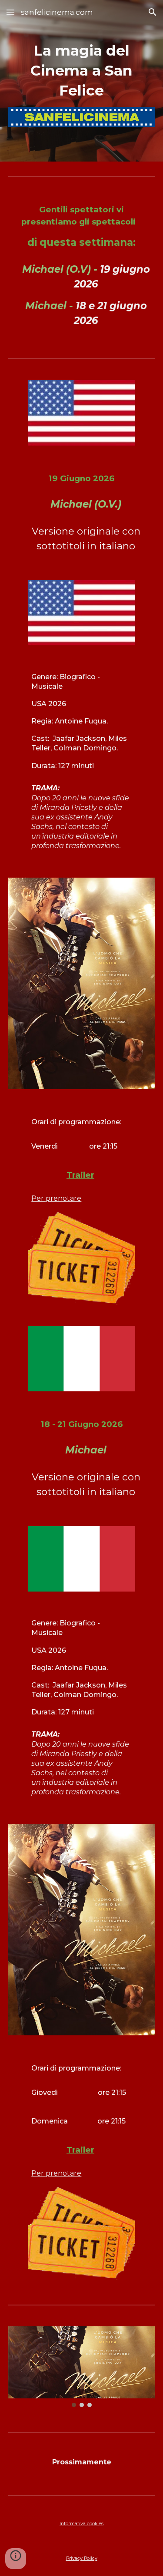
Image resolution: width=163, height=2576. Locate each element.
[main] (82, 71)
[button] (10, 12)
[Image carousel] (82, 2367)
